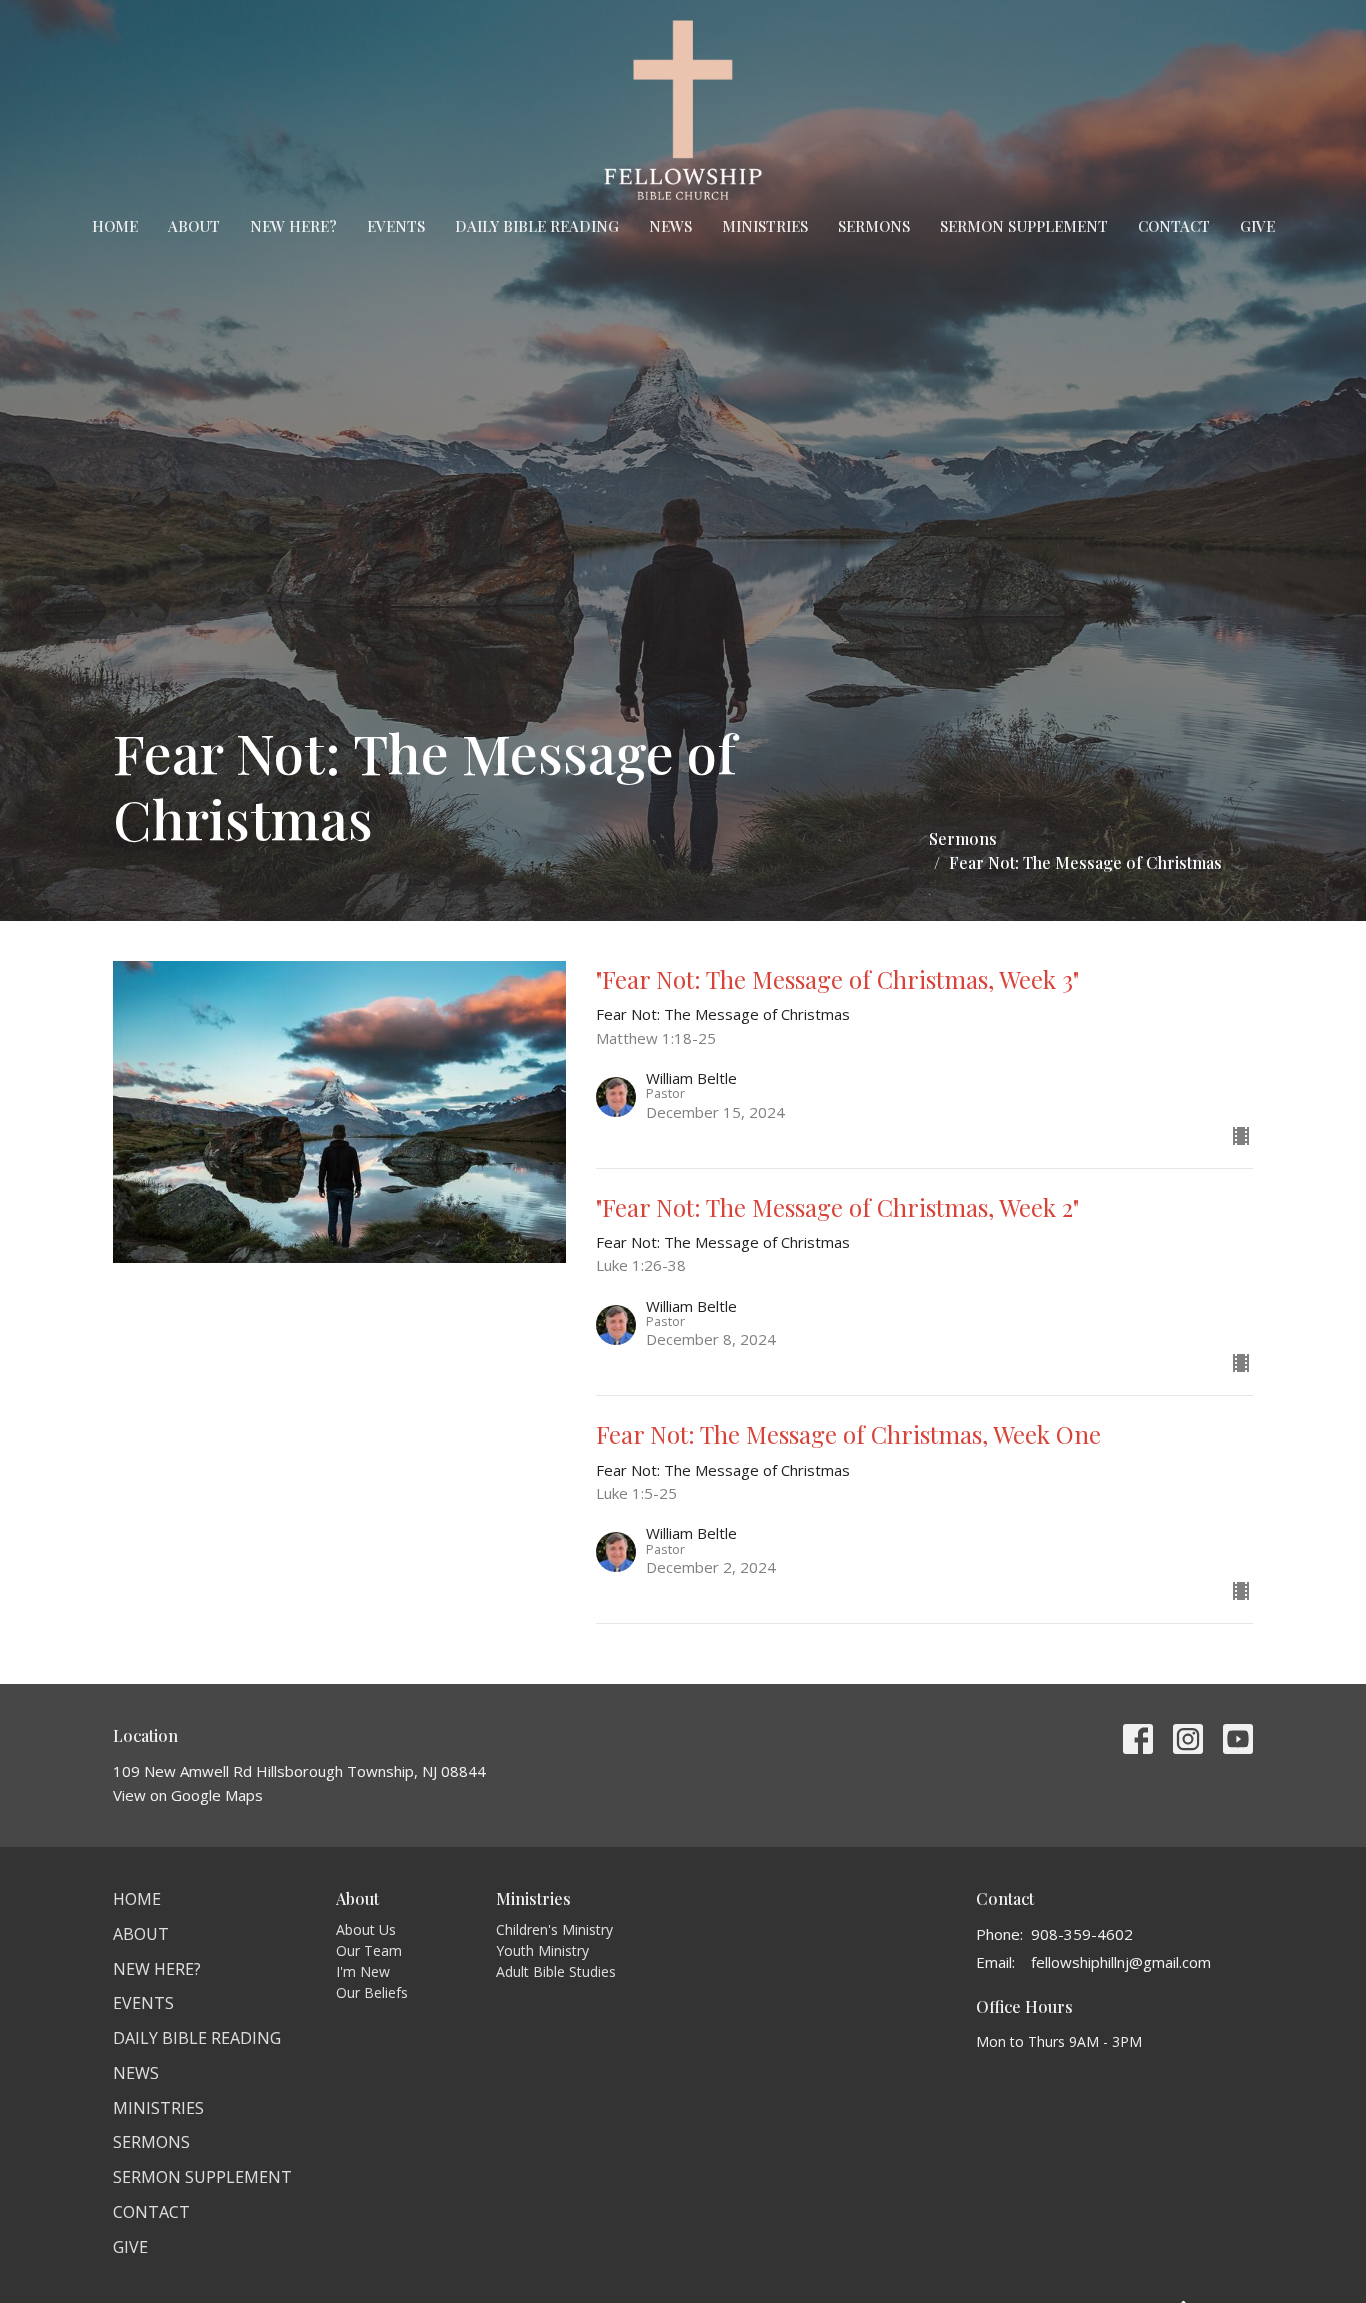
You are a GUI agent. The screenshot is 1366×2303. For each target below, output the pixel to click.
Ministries (765, 226)
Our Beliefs (372, 1992)
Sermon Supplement (1024, 226)
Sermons (874, 226)
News (670, 226)
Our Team (369, 1950)
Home (115, 226)
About (194, 226)
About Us (366, 1929)
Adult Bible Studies (556, 1971)
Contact (1174, 226)
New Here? (293, 226)
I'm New (363, 1971)
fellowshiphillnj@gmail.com (1121, 1962)
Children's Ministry (554, 1929)
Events (396, 226)
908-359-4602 (1082, 1934)
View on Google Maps (188, 1795)
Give (1257, 226)
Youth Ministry (542, 1950)
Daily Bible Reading (537, 226)
